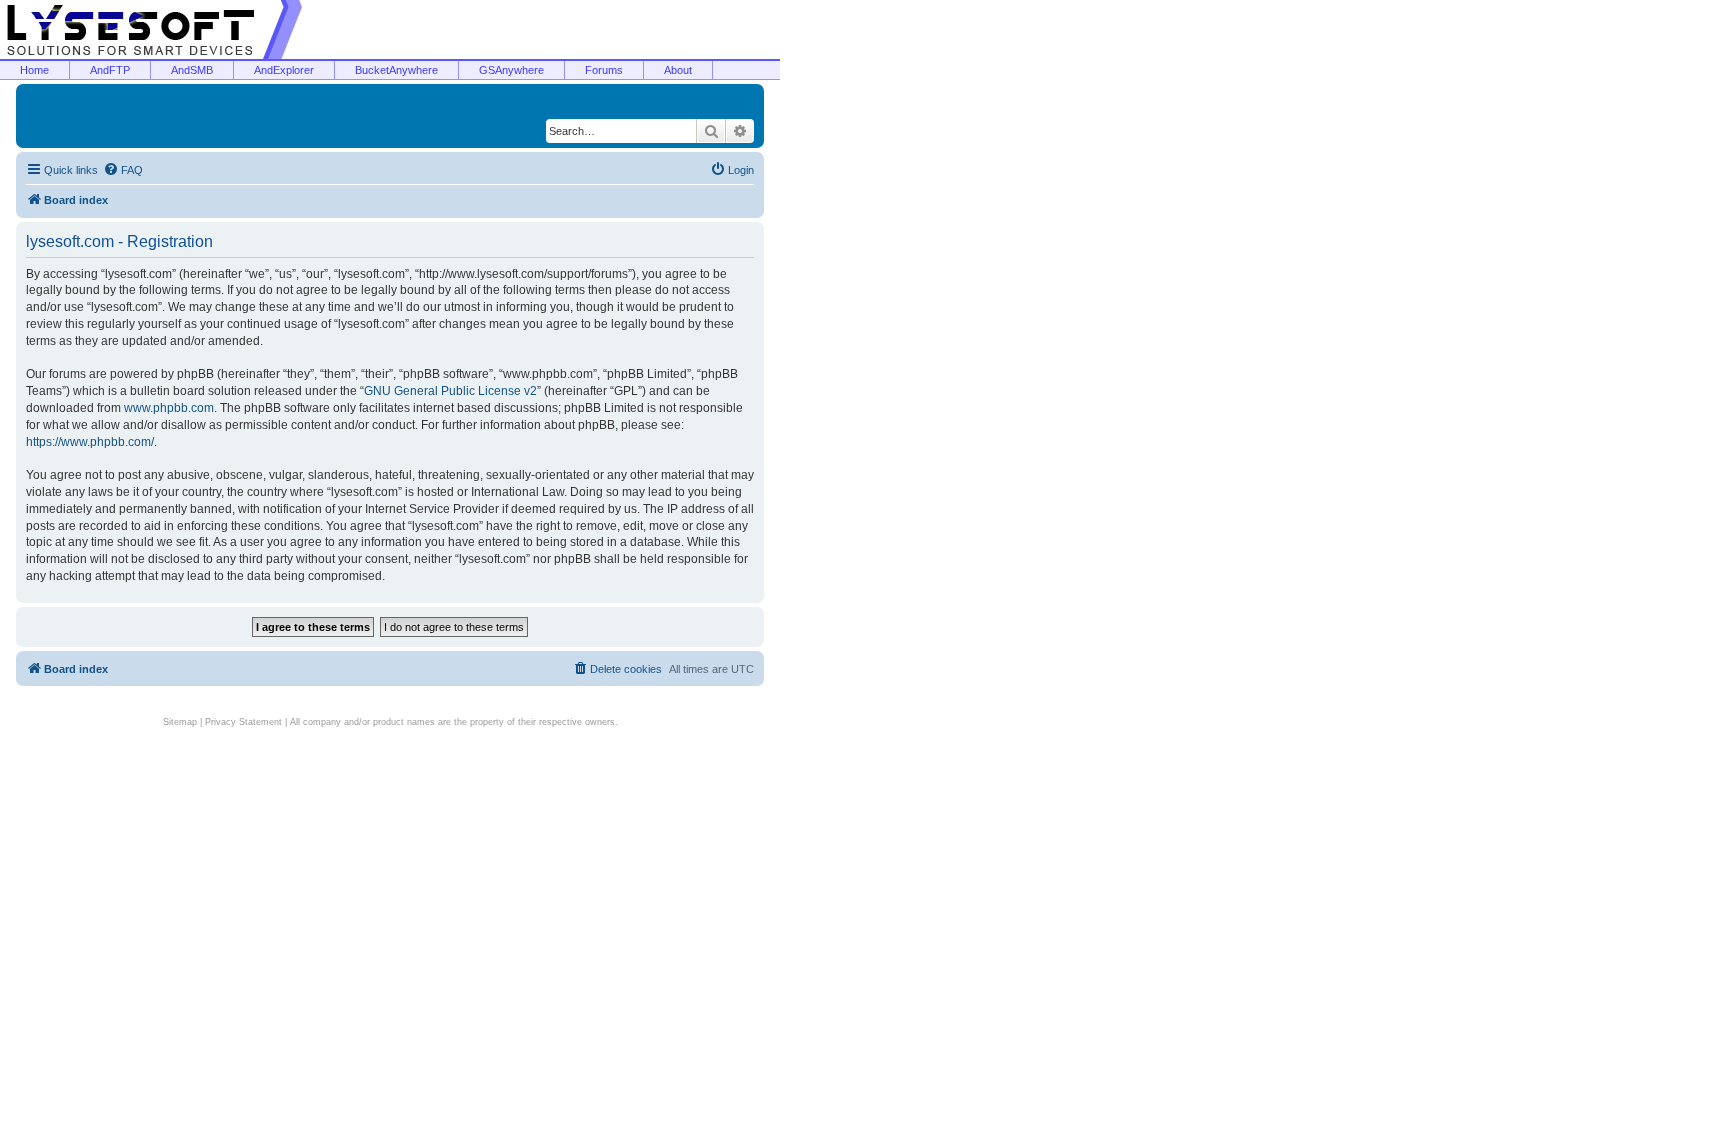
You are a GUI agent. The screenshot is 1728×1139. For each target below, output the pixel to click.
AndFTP (110, 70)
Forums (604, 70)
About (678, 70)
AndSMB (192, 70)
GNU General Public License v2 (450, 391)
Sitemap (180, 722)
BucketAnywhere (396, 70)
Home (34, 70)
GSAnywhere (511, 70)
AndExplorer (284, 70)
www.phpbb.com (169, 408)
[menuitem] (123, 170)
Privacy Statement (243, 722)
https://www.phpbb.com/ (90, 442)
